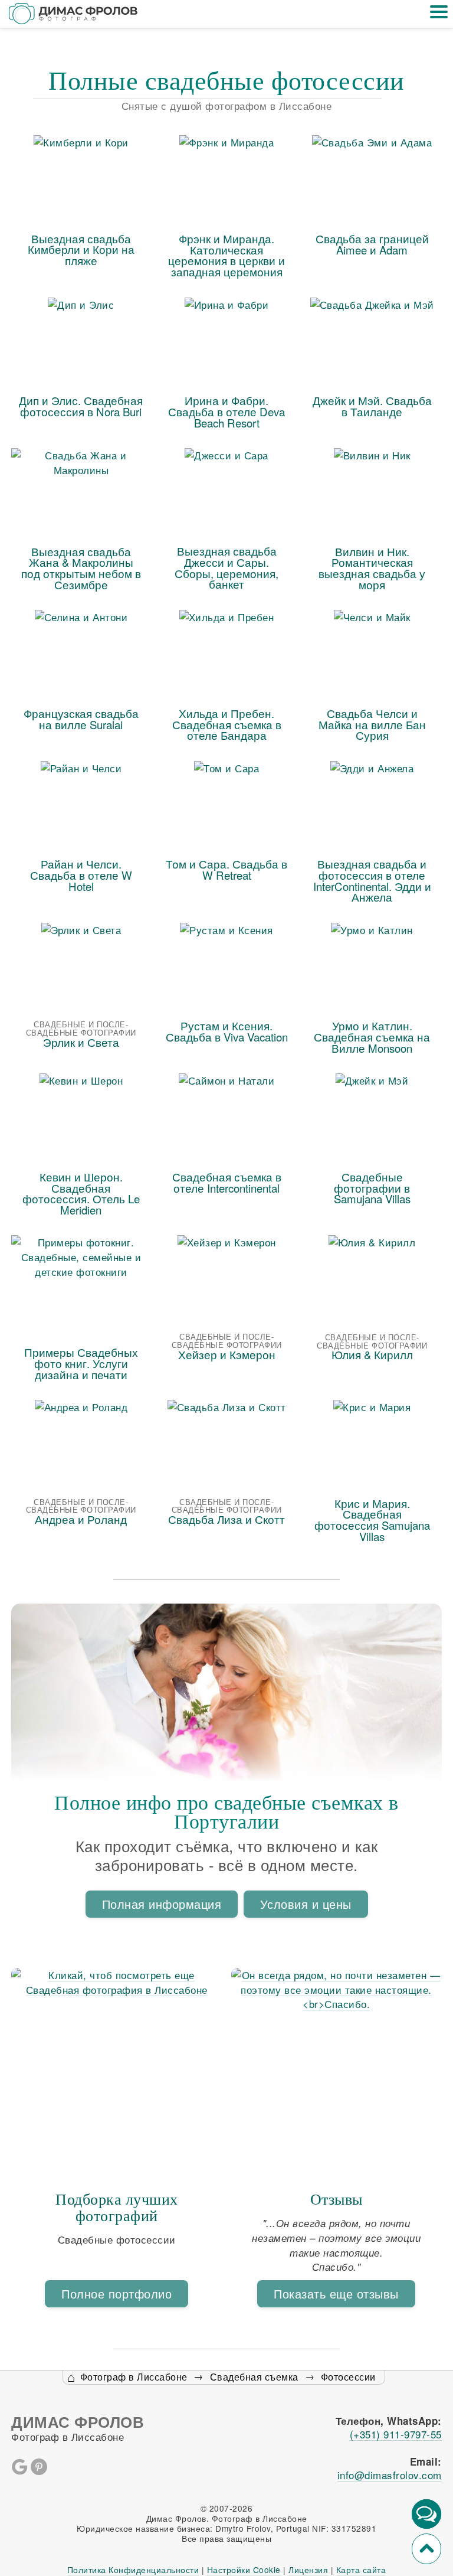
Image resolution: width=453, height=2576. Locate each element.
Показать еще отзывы (336, 2293)
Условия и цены (306, 1904)
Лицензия (308, 2570)
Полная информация (162, 1904)
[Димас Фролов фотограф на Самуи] (74, 14)
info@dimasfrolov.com (390, 2475)
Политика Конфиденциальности (133, 2570)
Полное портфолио (116, 2293)
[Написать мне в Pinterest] (39, 2471)
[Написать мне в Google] (19, 2471)
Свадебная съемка (254, 2377)
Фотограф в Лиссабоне (134, 2377)
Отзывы (337, 2199)
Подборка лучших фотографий (117, 2207)
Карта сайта (361, 2570)
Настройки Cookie (244, 2570)
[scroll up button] (426, 2549)
